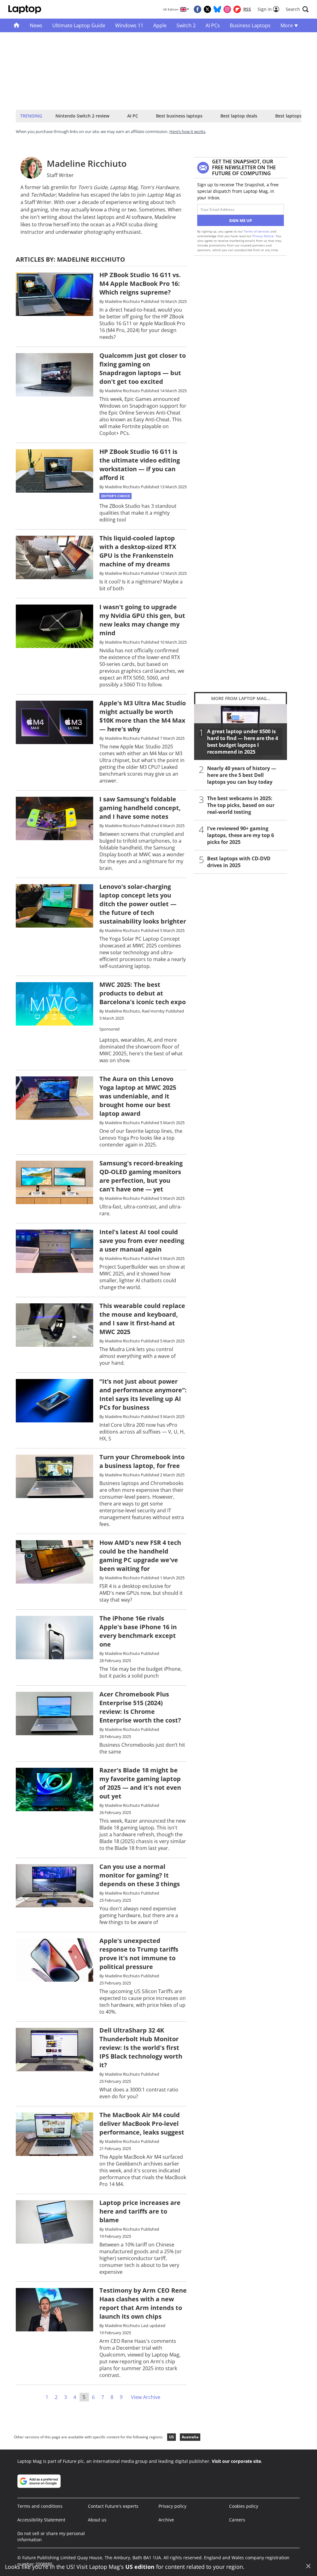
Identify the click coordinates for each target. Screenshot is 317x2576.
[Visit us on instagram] (227, 9)
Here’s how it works (187, 131)
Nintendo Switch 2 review (82, 116)
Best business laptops (179, 116)
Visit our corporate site (236, 2461)
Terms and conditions (40, 2506)
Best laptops (289, 116)
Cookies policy (244, 2506)
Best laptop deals (239, 116)
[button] (297, 9)
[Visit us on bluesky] (217, 9)
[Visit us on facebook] (198, 9)
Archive (166, 2520)
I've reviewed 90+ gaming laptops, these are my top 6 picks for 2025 (241, 835)
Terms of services (257, 231)
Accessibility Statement (41, 2520)
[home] (17, 25)
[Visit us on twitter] (207, 9)
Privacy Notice (263, 236)
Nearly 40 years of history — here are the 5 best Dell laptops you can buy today (242, 775)
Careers (237, 2520)
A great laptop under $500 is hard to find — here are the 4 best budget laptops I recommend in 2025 (243, 742)
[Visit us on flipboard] (237, 9)
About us (97, 2520)
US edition (140, 2567)
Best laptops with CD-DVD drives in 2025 (239, 862)
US (172, 2437)
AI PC (133, 116)
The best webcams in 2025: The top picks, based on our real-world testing (241, 805)
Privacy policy (172, 2506)
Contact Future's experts (113, 2506)
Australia (190, 2437)
